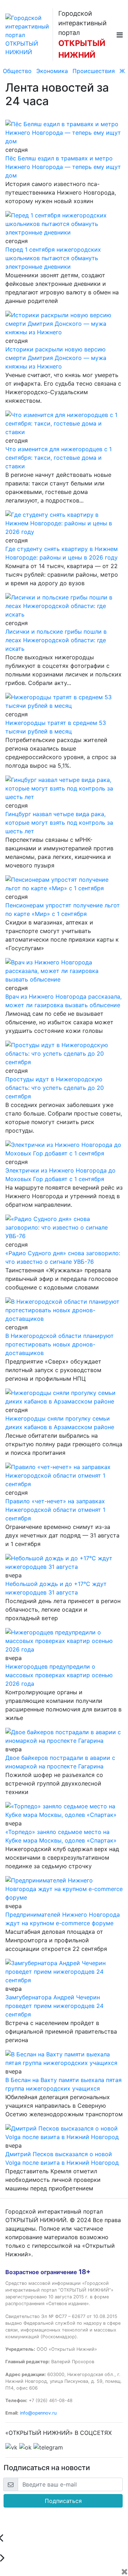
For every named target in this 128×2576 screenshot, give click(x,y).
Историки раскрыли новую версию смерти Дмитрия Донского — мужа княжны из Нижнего (56, 358)
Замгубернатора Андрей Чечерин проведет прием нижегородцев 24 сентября (54, 2006)
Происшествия (94, 71)
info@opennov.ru (38, 2413)
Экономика (52, 71)
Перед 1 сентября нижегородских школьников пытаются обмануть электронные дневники (53, 258)
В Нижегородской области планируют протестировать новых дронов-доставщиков (60, 1344)
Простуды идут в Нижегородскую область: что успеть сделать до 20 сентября (55, 1088)
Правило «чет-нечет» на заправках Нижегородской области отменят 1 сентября (55, 1510)
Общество (17, 71)
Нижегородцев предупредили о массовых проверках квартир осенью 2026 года (59, 1675)
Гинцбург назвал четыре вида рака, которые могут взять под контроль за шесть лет (59, 823)
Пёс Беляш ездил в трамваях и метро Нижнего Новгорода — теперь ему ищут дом (63, 167)
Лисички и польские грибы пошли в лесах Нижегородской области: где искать (56, 640)
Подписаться (63, 2501)
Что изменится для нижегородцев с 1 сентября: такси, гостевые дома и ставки (58, 458)
